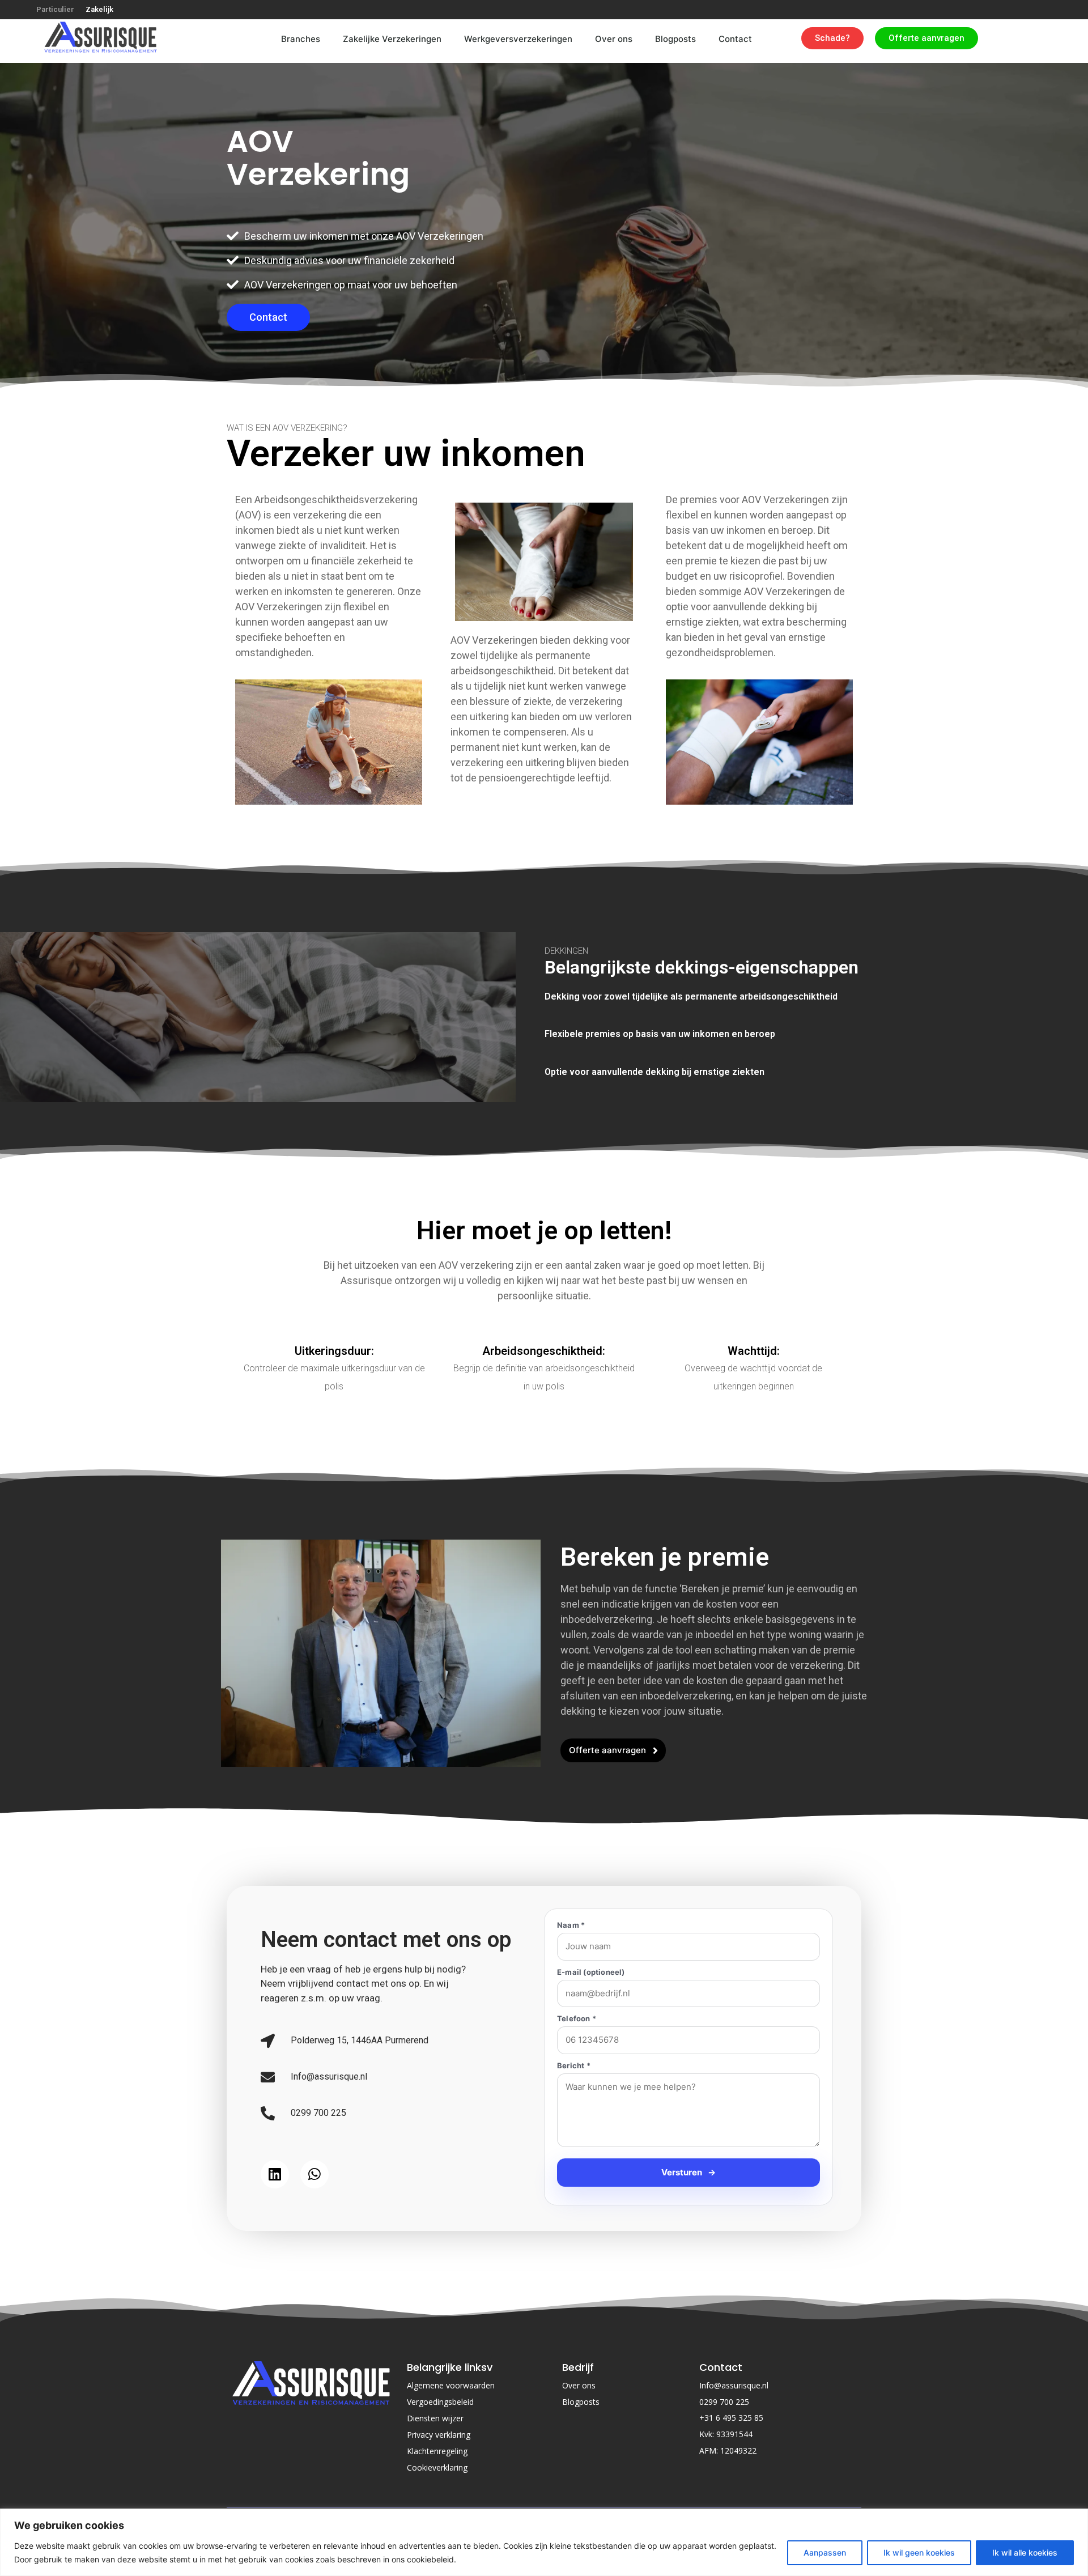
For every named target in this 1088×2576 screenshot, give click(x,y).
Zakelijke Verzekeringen (371, 39)
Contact (735, 39)
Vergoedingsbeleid (440, 2454)
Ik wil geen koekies (919, 2552)
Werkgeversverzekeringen (507, 39)
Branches (268, 39)
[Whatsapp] (314, 2200)
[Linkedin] (275, 2200)
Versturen (688, 2224)
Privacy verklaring (439, 2487)
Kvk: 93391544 (726, 2486)
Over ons (614, 39)
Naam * (571, 1925)
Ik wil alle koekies (1025, 2552)
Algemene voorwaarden (451, 2437)
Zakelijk (99, 9)
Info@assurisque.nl (734, 2437)
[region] (544, 2542)
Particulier (55, 9)
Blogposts (675, 39)
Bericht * (574, 2066)
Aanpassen (825, 2552)
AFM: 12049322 (728, 2503)
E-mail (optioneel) (591, 1972)
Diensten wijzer (435, 2470)
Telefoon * (577, 2019)
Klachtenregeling (437, 2503)
